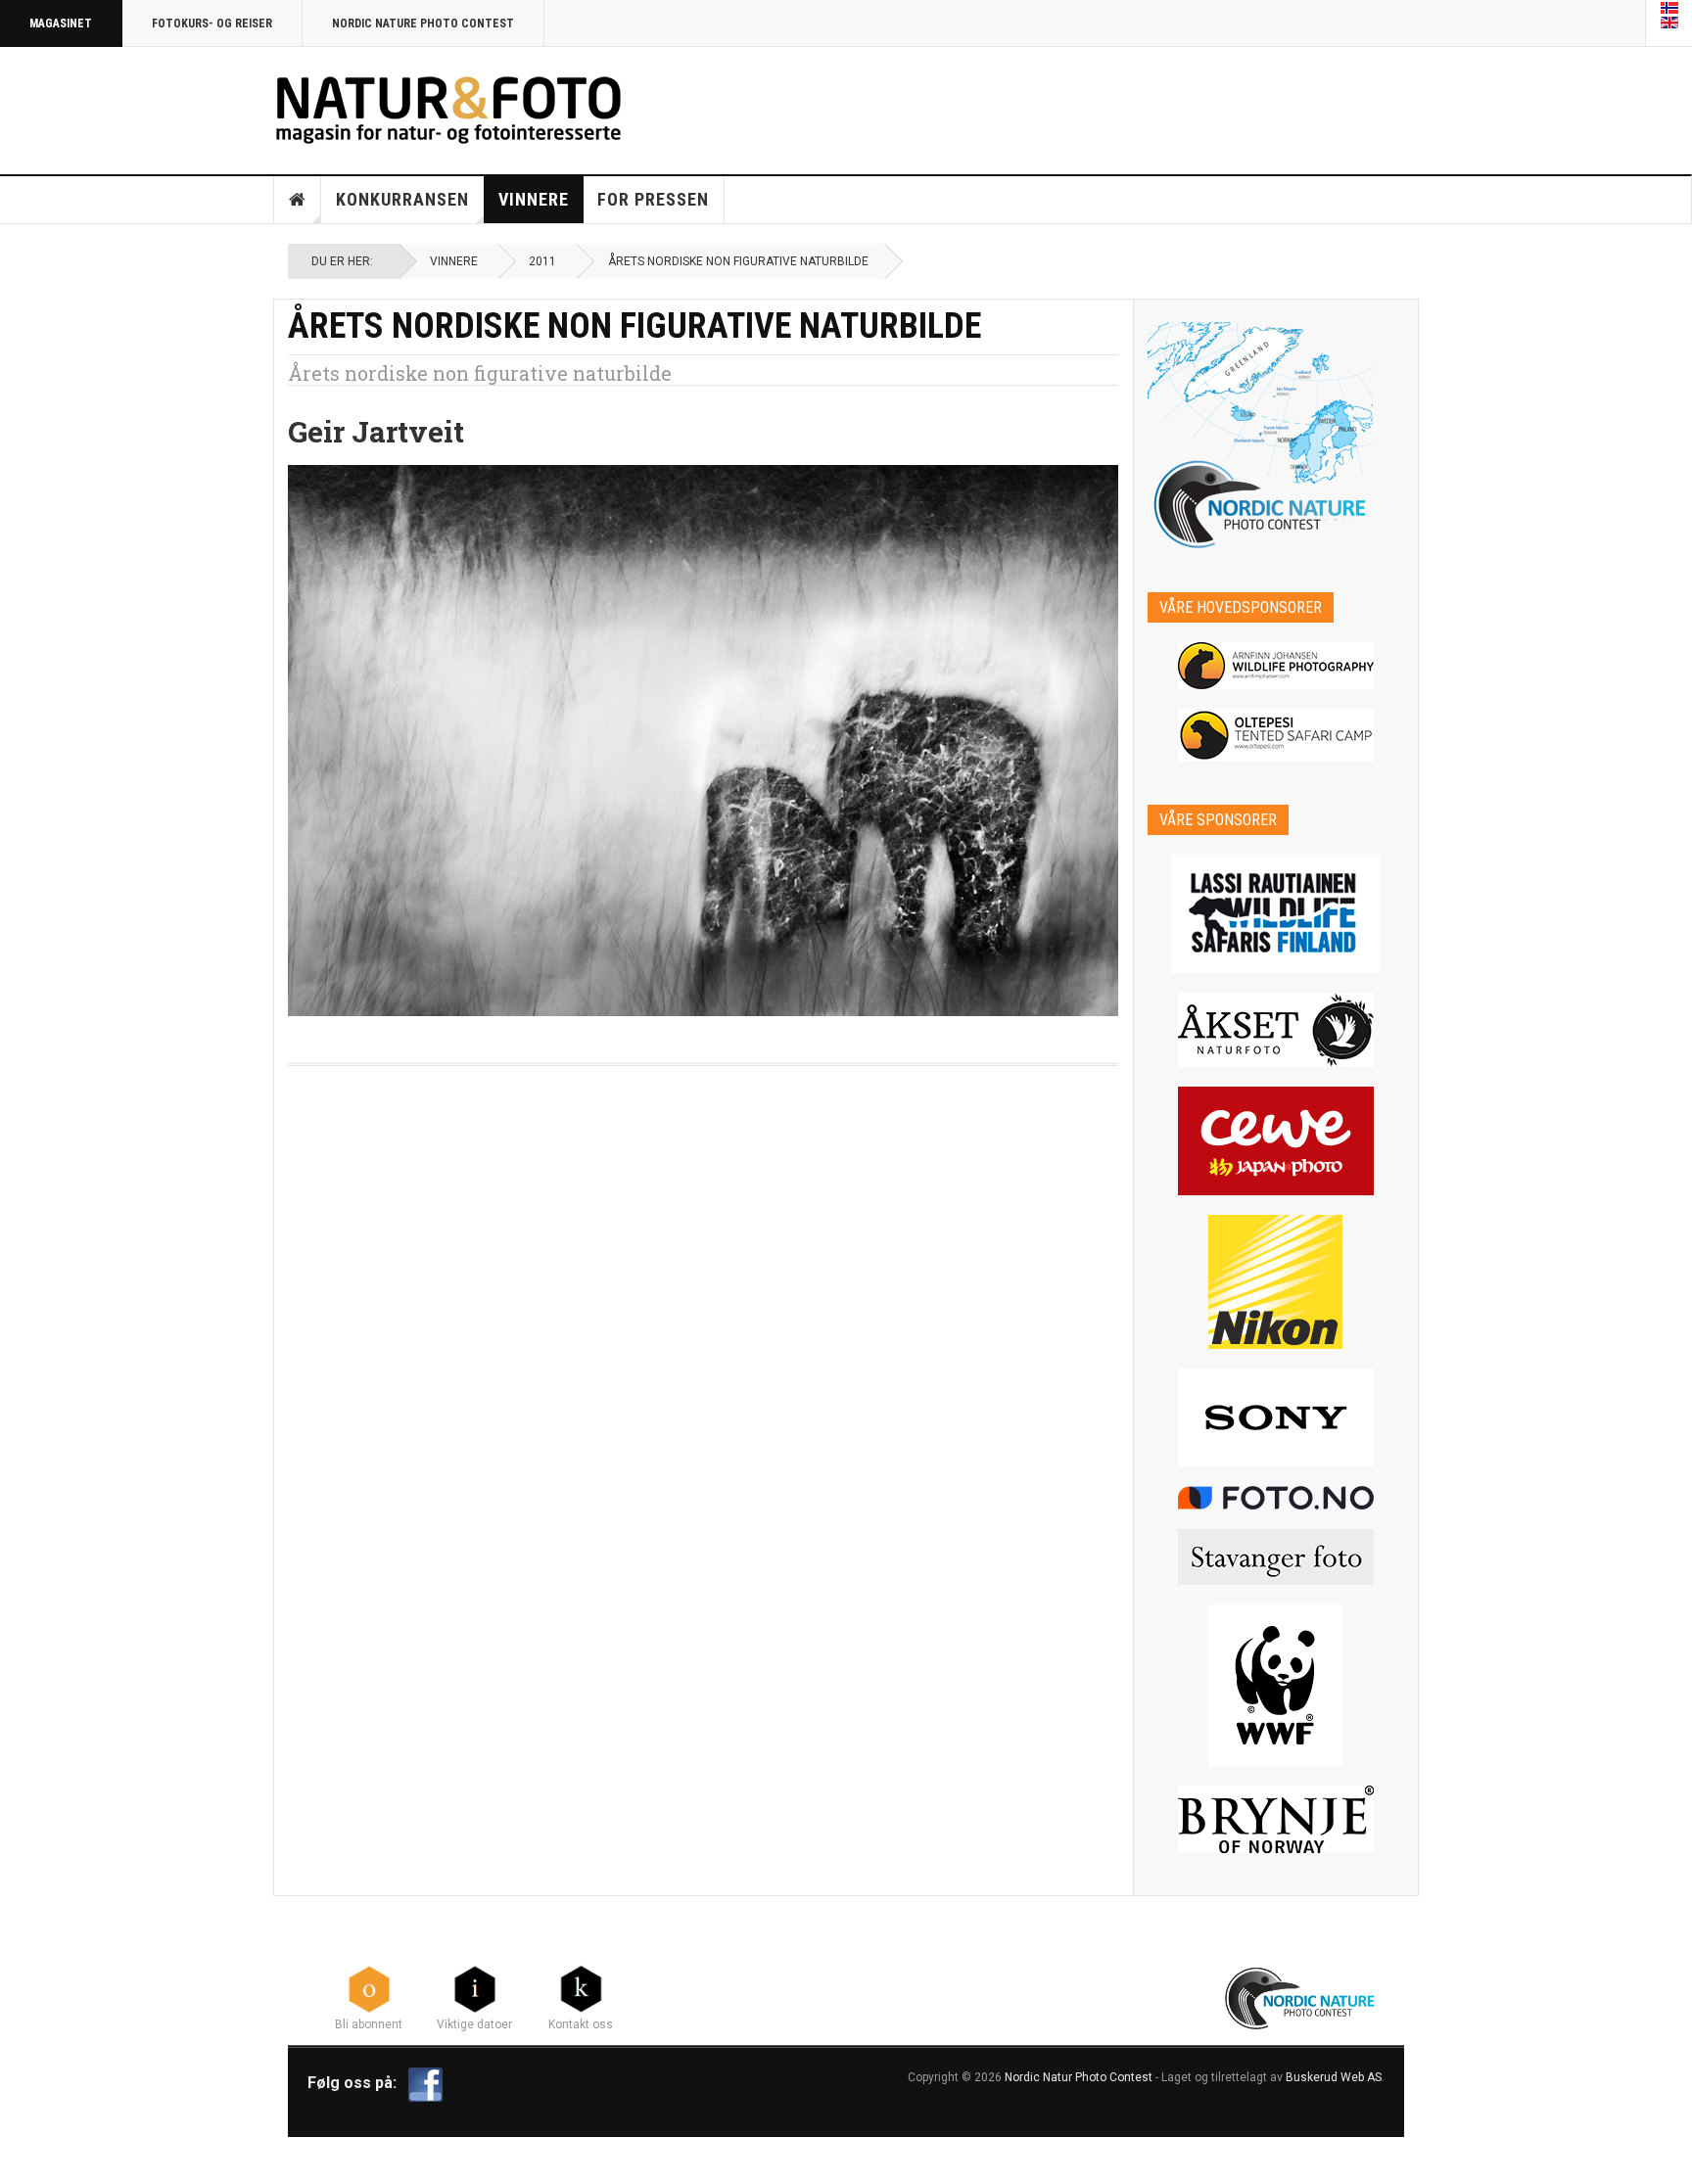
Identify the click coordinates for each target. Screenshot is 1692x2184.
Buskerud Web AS (1334, 2077)
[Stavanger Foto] (1276, 1557)
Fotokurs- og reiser (212, 23)
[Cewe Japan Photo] (1276, 1141)
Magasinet (61, 23)
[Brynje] (1276, 1819)
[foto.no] (1276, 1498)
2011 (542, 261)
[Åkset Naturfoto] (1276, 1030)
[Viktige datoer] (475, 1988)
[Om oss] (581, 1988)
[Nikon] (1276, 1282)
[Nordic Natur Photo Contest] (448, 107)
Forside (298, 200)
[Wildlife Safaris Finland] (1276, 914)
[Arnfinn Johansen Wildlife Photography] (1276, 666)
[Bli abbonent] (369, 1988)
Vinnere (534, 199)
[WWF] (1276, 1685)
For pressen (653, 199)
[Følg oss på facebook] (425, 2083)
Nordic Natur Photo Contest (1079, 2077)
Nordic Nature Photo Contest (423, 23)
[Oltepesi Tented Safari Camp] (1276, 735)
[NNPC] (1302, 1996)
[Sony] (1276, 1417)
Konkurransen (402, 199)
